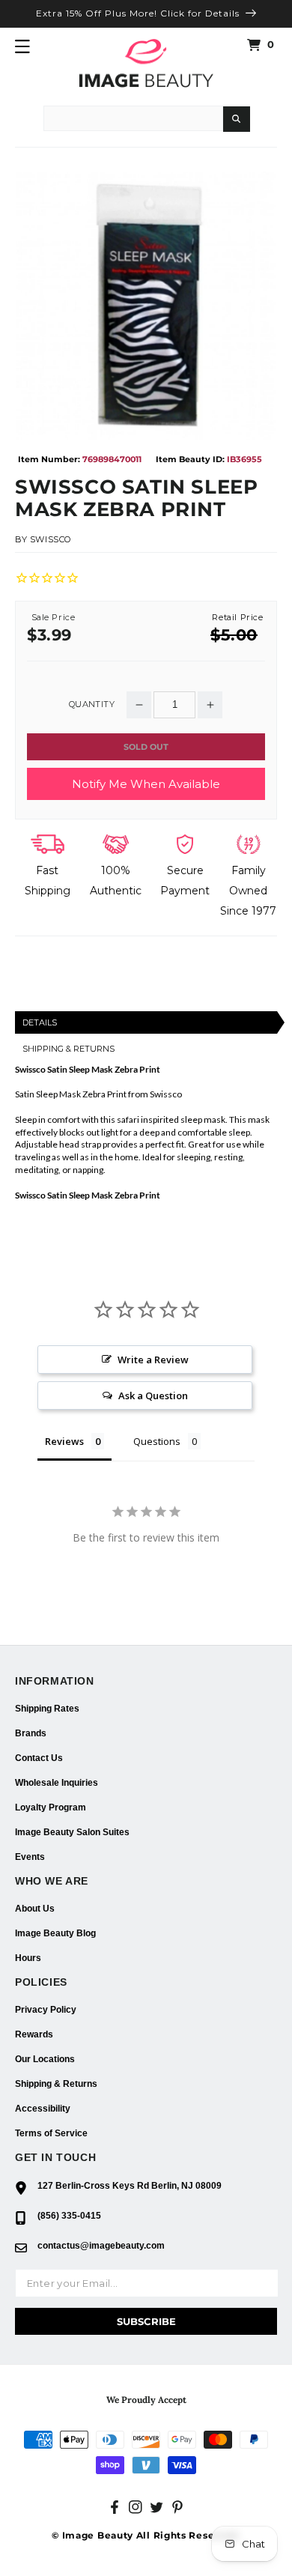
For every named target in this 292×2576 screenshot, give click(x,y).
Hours (28, 1958)
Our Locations (45, 2059)
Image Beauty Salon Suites (72, 1832)
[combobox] (133, 118)
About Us (35, 1909)
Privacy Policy (46, 2010)
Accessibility (43, 2109)
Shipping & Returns (56, 2084)
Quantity (92, 704)
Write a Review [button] (153, 1360)
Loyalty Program (51, 1807)
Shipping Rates (47, 1709)
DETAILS (40, 1022)
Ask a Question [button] (153, 1395)
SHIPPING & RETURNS (69, 1049)
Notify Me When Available (146, 784)
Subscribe (146, 2321)
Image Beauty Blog (55, 1933)
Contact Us (39, 1758)
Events (30, 1857)
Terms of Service (51, 2133)
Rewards (34, 2034)
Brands (31, 1733)
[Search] (237, 119)
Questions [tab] (157, 1441)
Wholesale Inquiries (57, 1783)
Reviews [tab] (64, 1441)
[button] (22, 46)
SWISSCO (51, 539)
